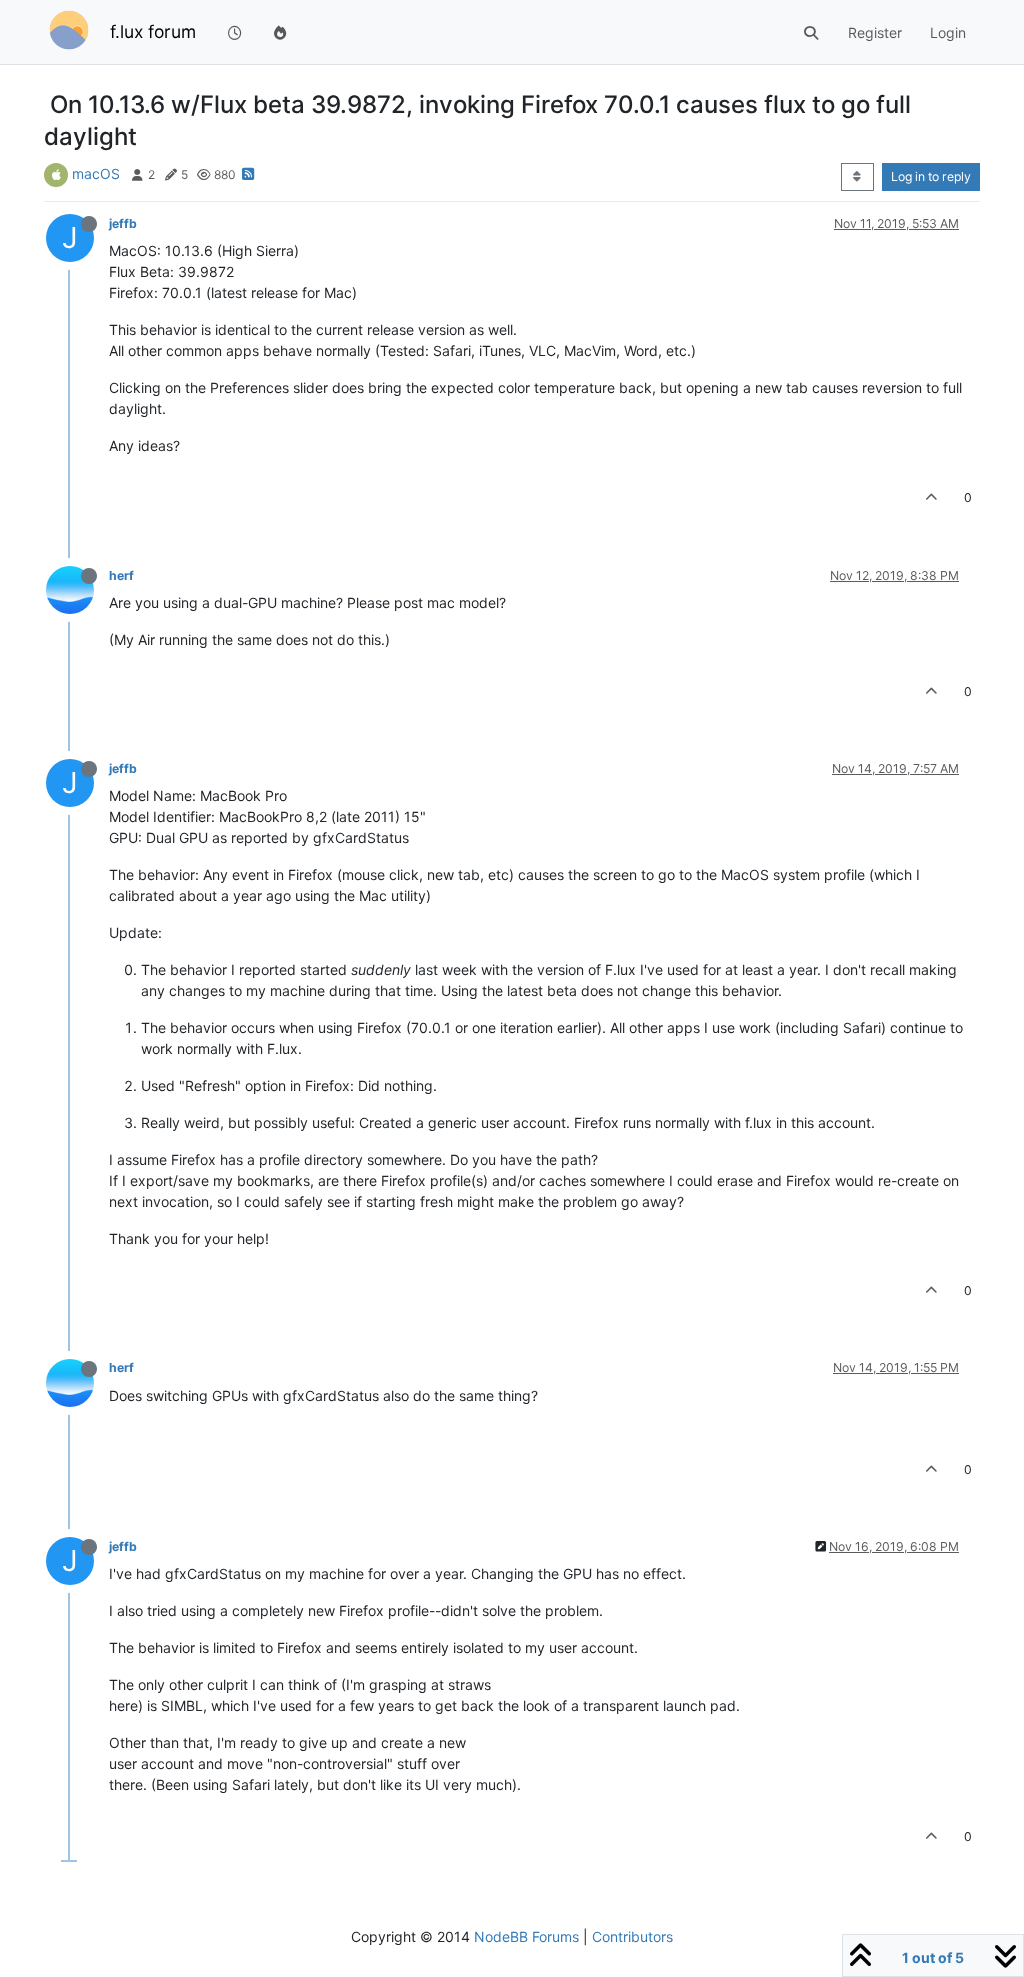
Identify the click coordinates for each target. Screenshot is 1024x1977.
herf (121, 575)
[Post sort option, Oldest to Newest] (857, 177)
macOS (96, 173)
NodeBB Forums (526, 1936)
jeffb (123, 223)
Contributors (632, 1936)
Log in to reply (931, 176)
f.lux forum (153, 31)
